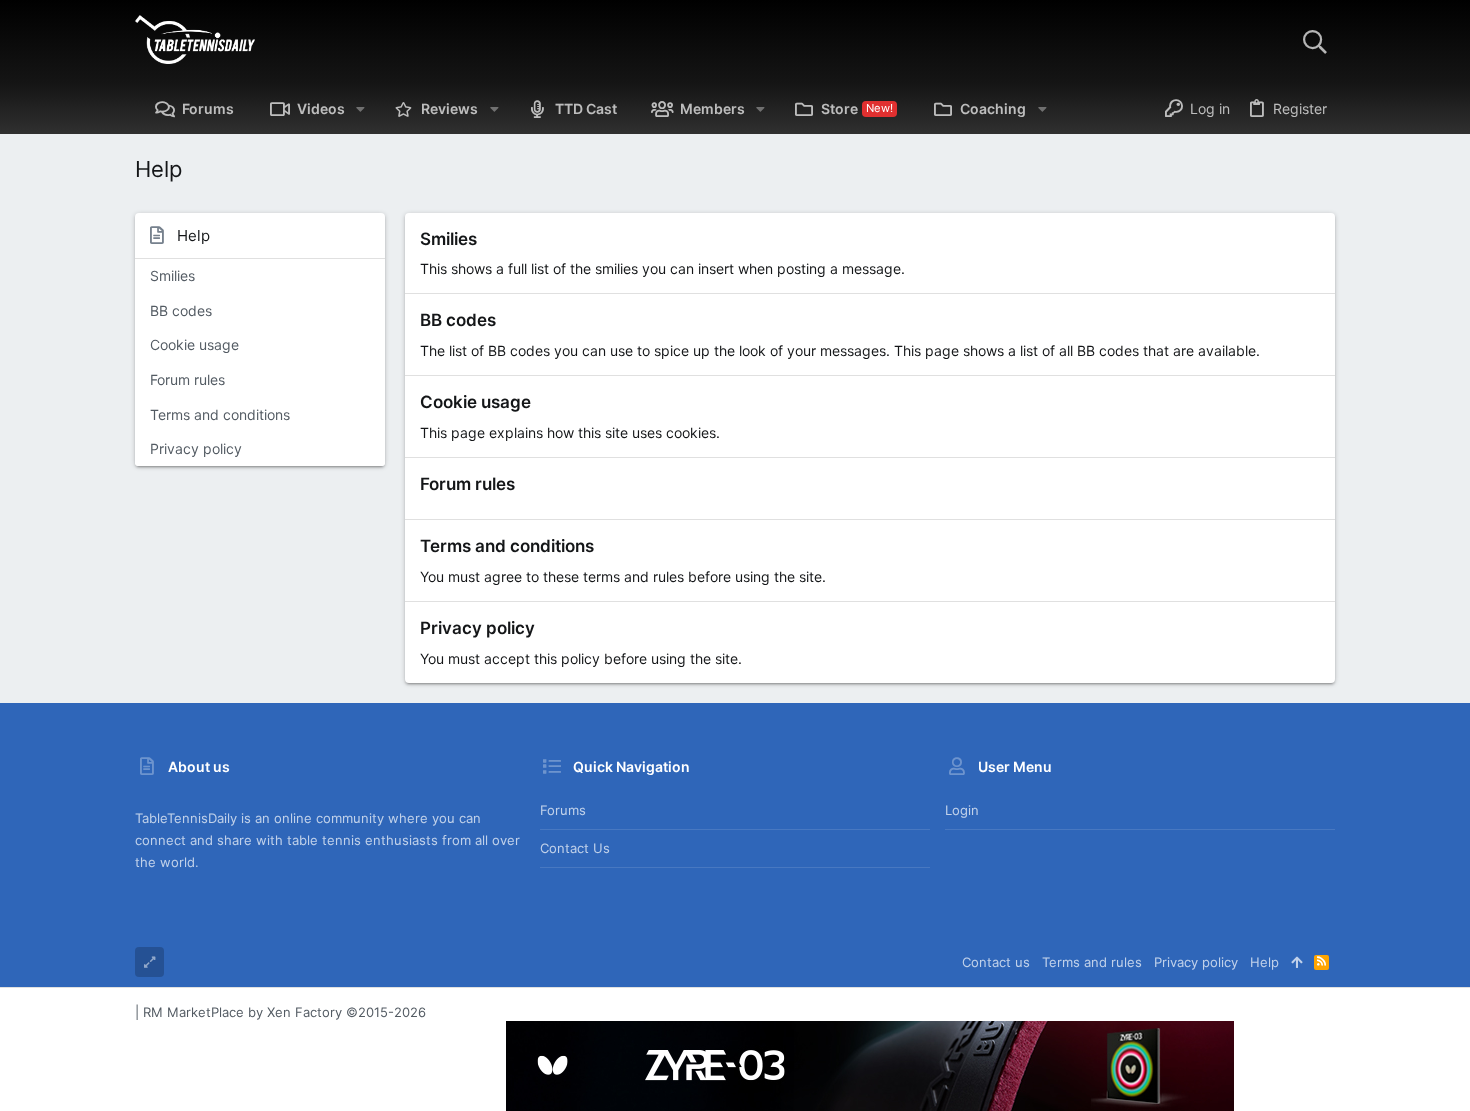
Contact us (575, 848)
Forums (563, 810)
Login (962, 810)
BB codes (181, 310)
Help (1264, 962)
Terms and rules (1092, 962)
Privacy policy (196, 448)
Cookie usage (194, 344)
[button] (360, 109)
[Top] (1296, 962)
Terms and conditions (220, 414)
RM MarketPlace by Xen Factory (284, 1012)
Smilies (172, 275)
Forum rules (187, 379)
